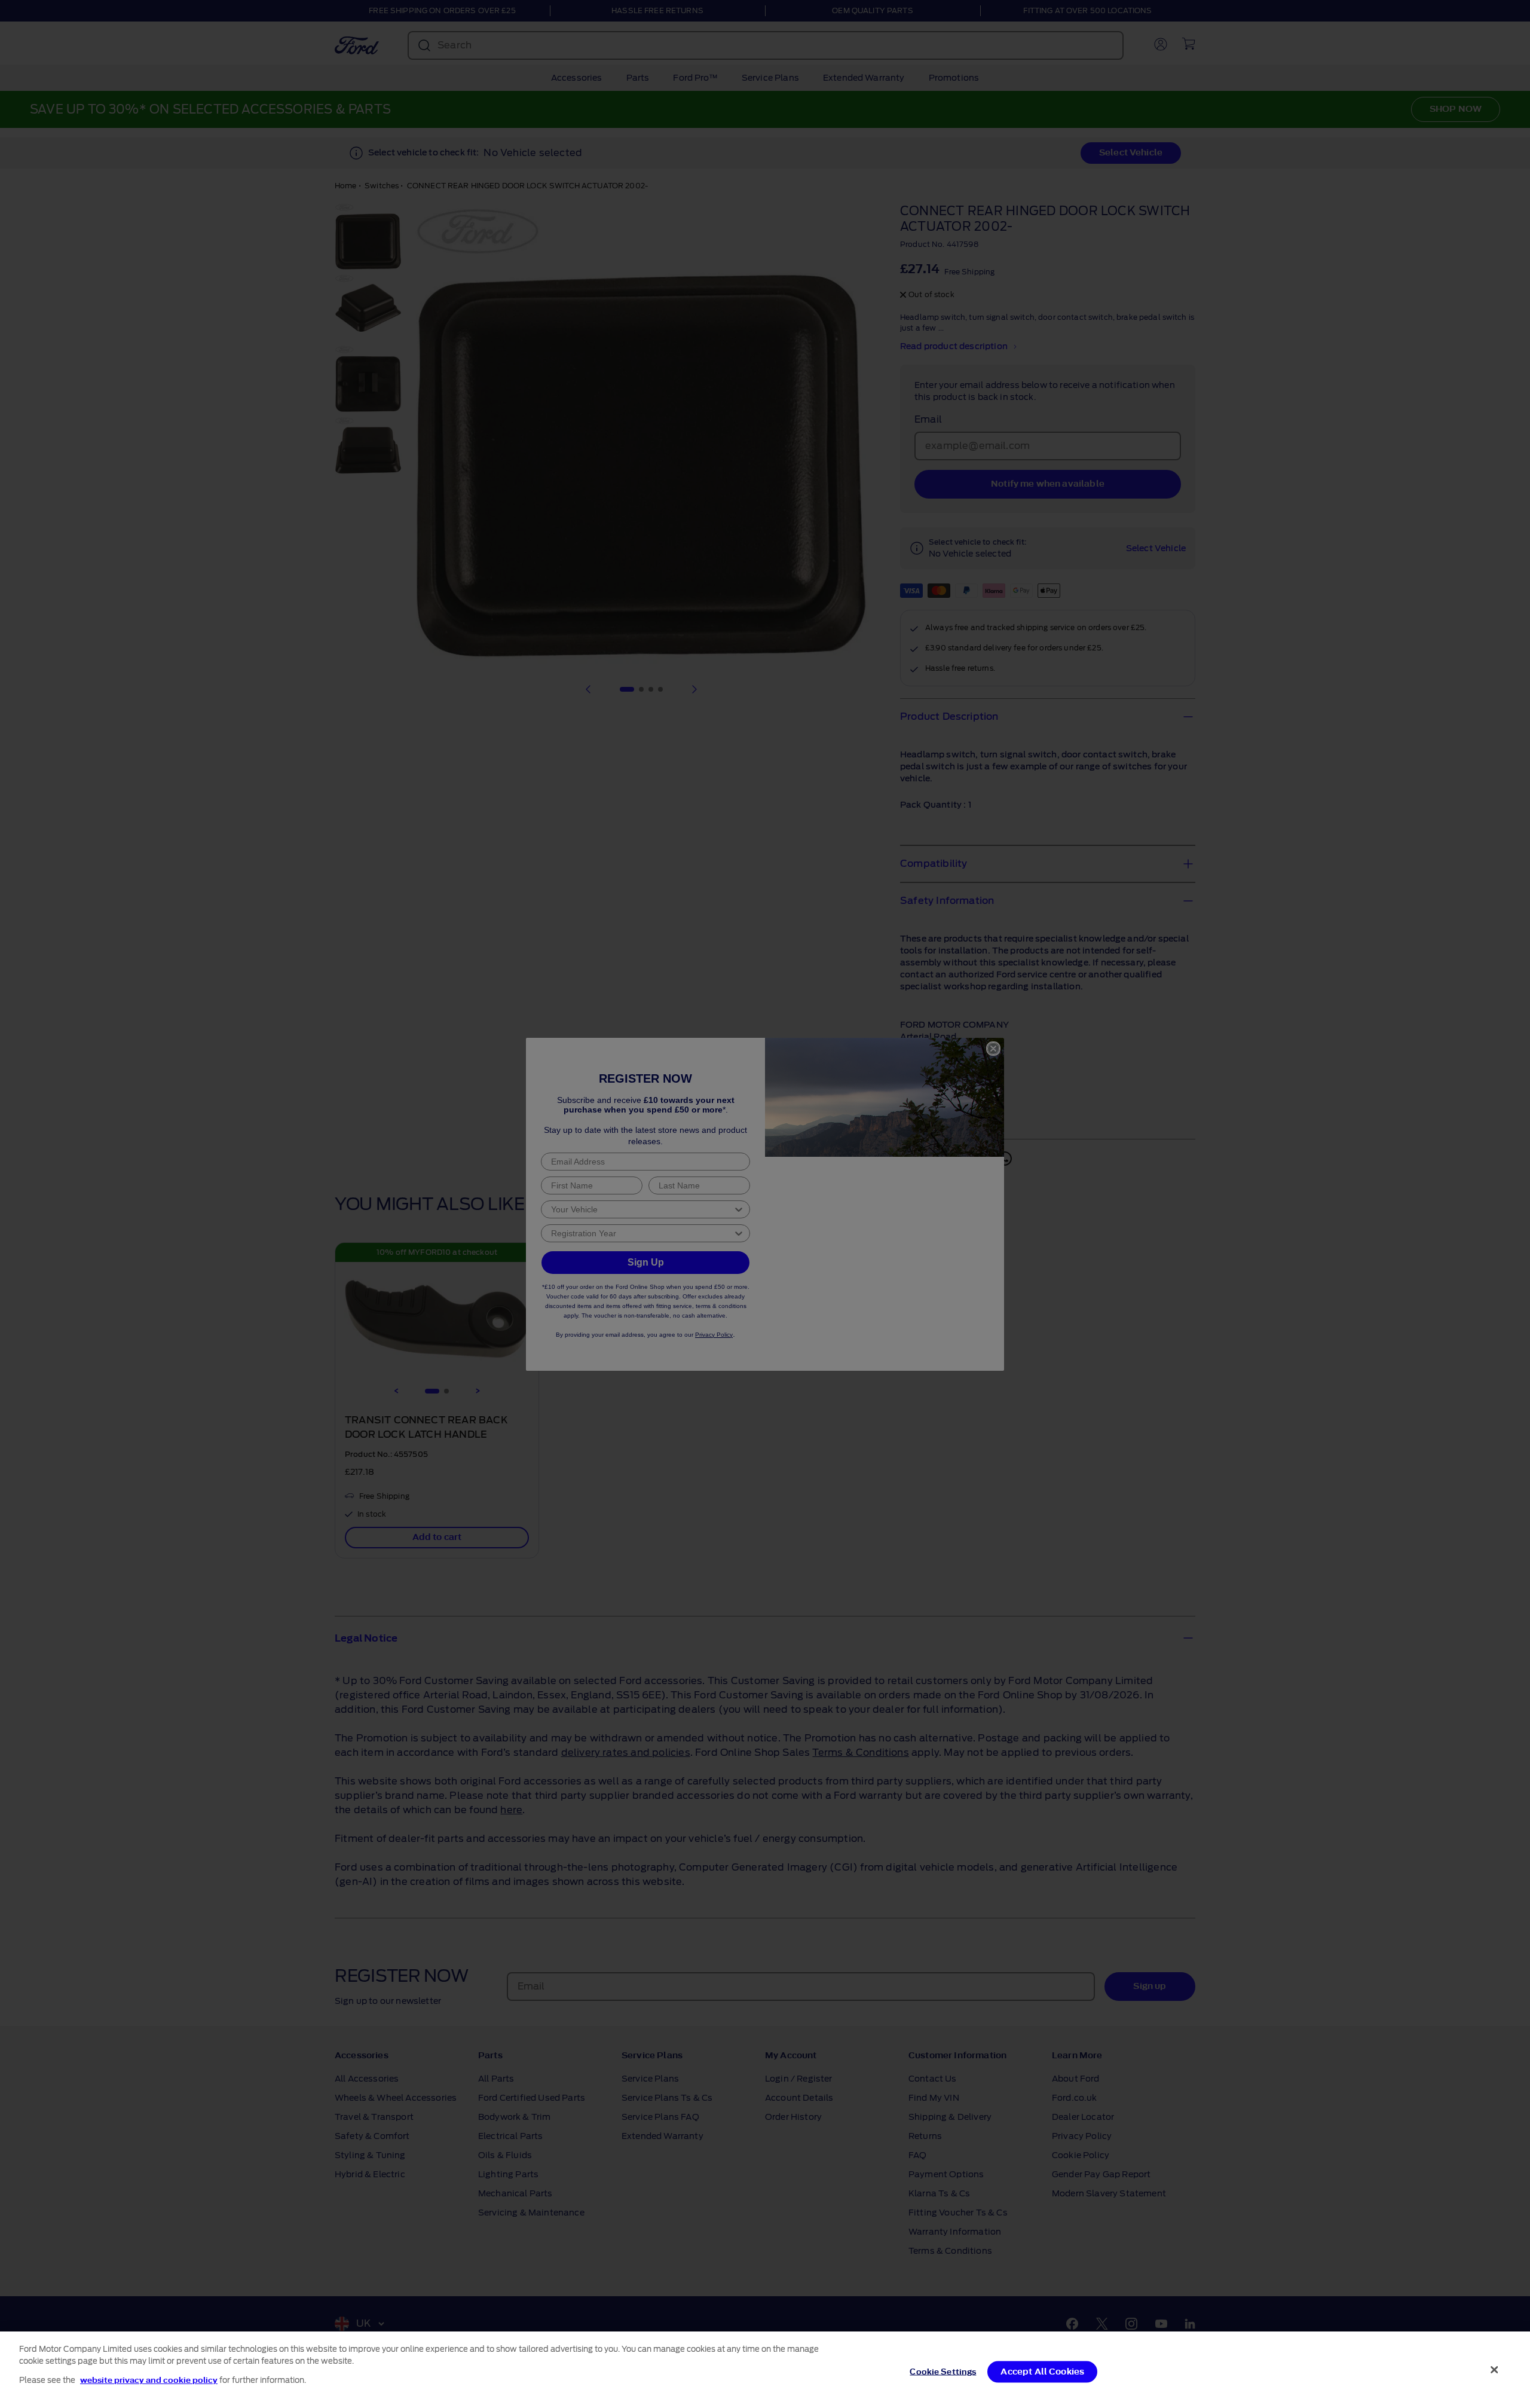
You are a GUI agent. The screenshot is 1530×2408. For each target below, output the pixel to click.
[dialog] (765, 2370)
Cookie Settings (943, 2372)
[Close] (1495, 2370)
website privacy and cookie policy (149, 2380)
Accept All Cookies (1042, 2372)
